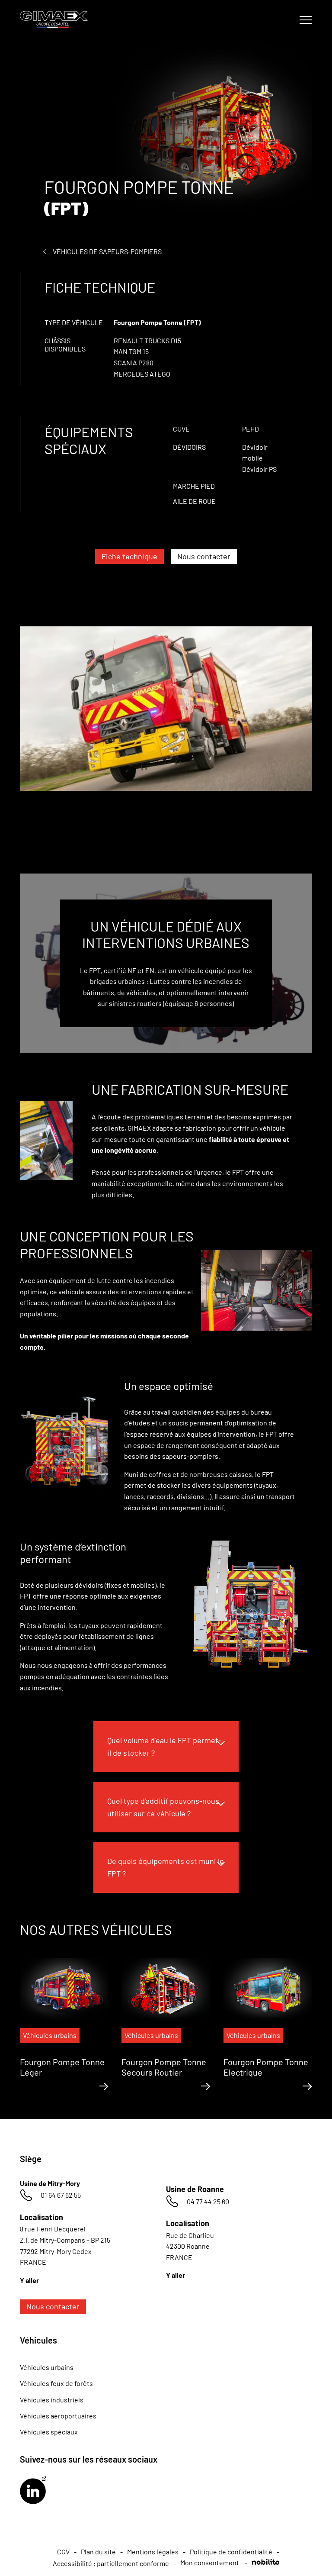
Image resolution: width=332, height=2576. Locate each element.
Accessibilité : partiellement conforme (111, 2563)
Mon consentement (210, 2562)
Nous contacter (204, 556)
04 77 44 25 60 (208, 2201)
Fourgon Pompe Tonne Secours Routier (164, 2067)
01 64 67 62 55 (61, 2195)
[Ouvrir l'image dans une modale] (166, 736)
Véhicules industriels (52, 2400)
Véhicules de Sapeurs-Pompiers (107, 251)
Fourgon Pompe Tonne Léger (62, 2067)
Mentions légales (153, 2552)
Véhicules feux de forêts (56, 2383)
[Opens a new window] (33, 2491)
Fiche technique (129, 556)
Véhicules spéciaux (49, 2432)
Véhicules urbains (47, 2367)
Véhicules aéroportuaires (58, 2416)
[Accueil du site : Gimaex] (59, 19)
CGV (63, 2552)
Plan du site (98, 2552)
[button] (166, 1747)
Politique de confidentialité (231, 2552)
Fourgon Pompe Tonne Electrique (266, 2067)
